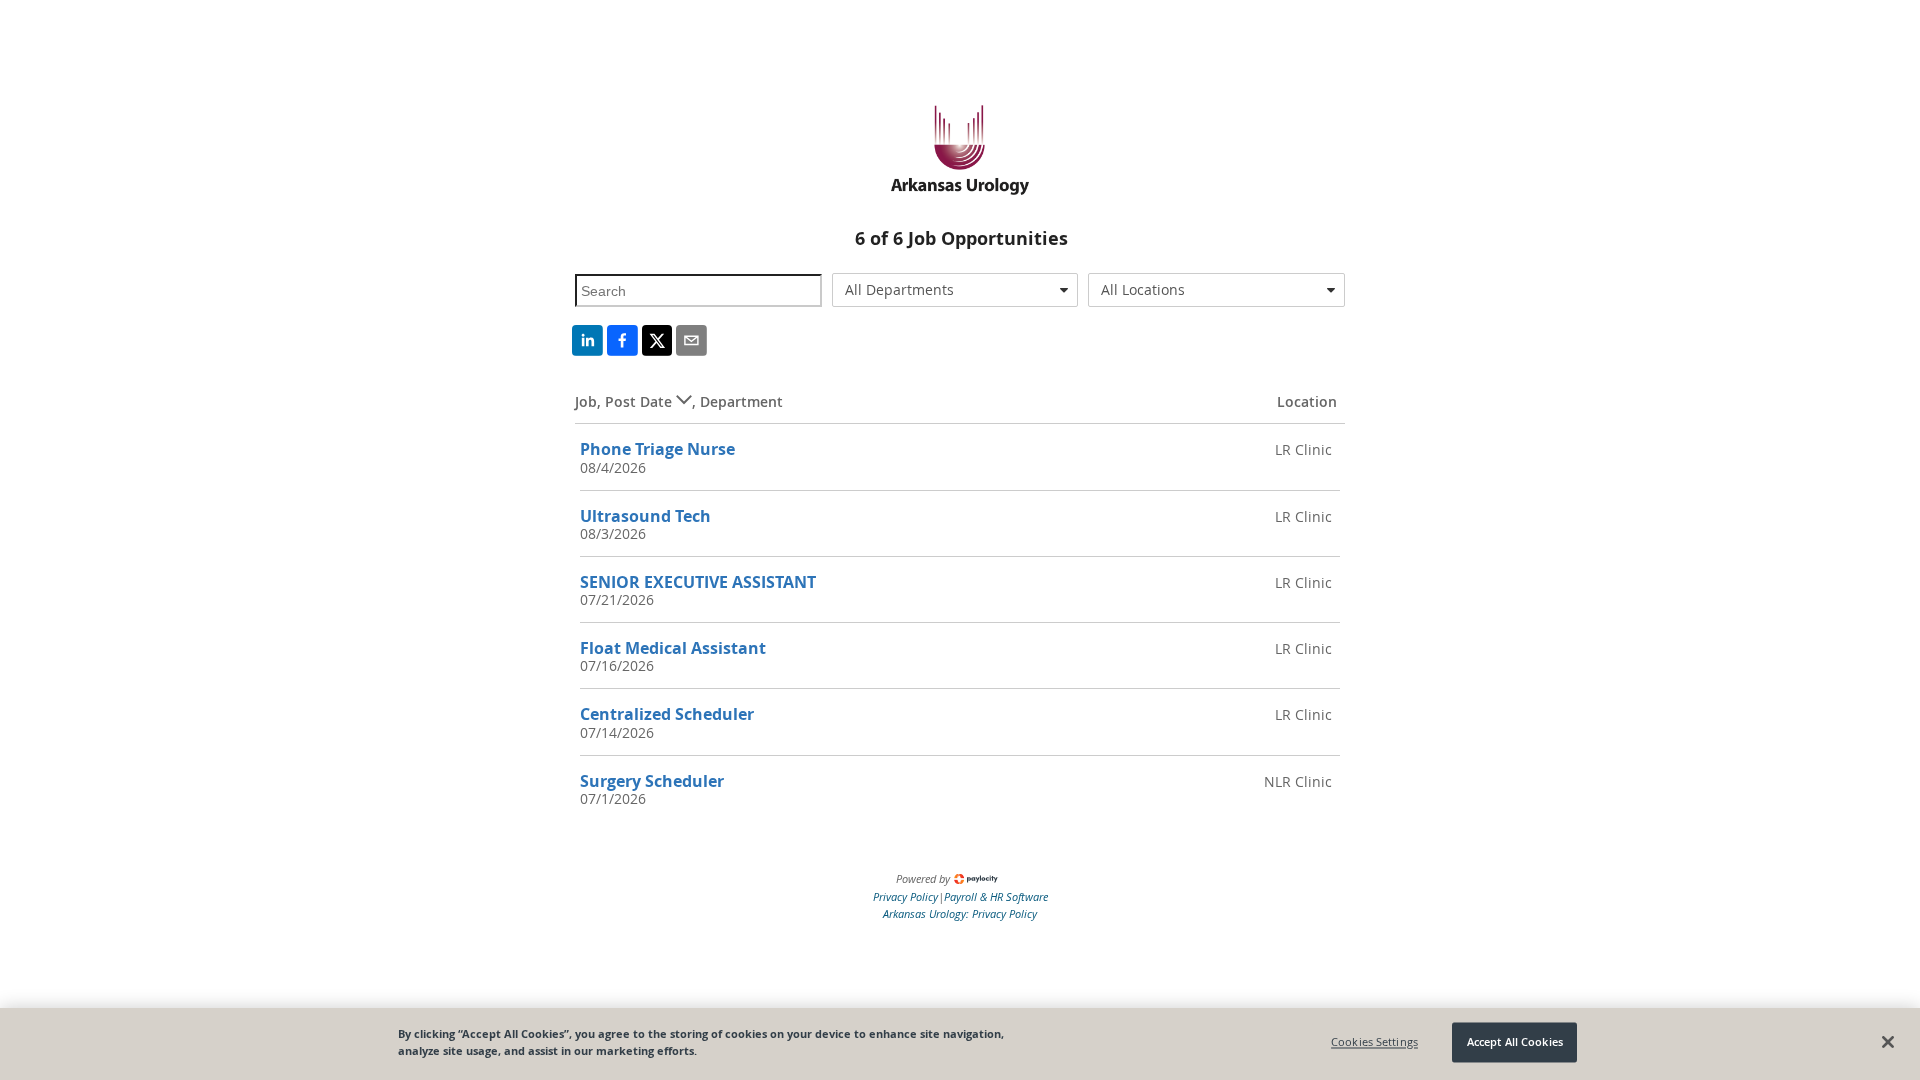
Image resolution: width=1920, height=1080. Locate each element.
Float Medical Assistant (673, 648)
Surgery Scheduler (652, 781)
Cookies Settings (1374, 1042)
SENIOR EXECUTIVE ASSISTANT (698, 582)
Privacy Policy (905, 896)
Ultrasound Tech (645, 516)
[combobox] (955, 290)
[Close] (1888, 1042)
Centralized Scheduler (667, 714)
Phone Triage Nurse (657, 449)
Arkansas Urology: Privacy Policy (960, 913)
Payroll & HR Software (996, 896)
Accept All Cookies (1515, 1042)
